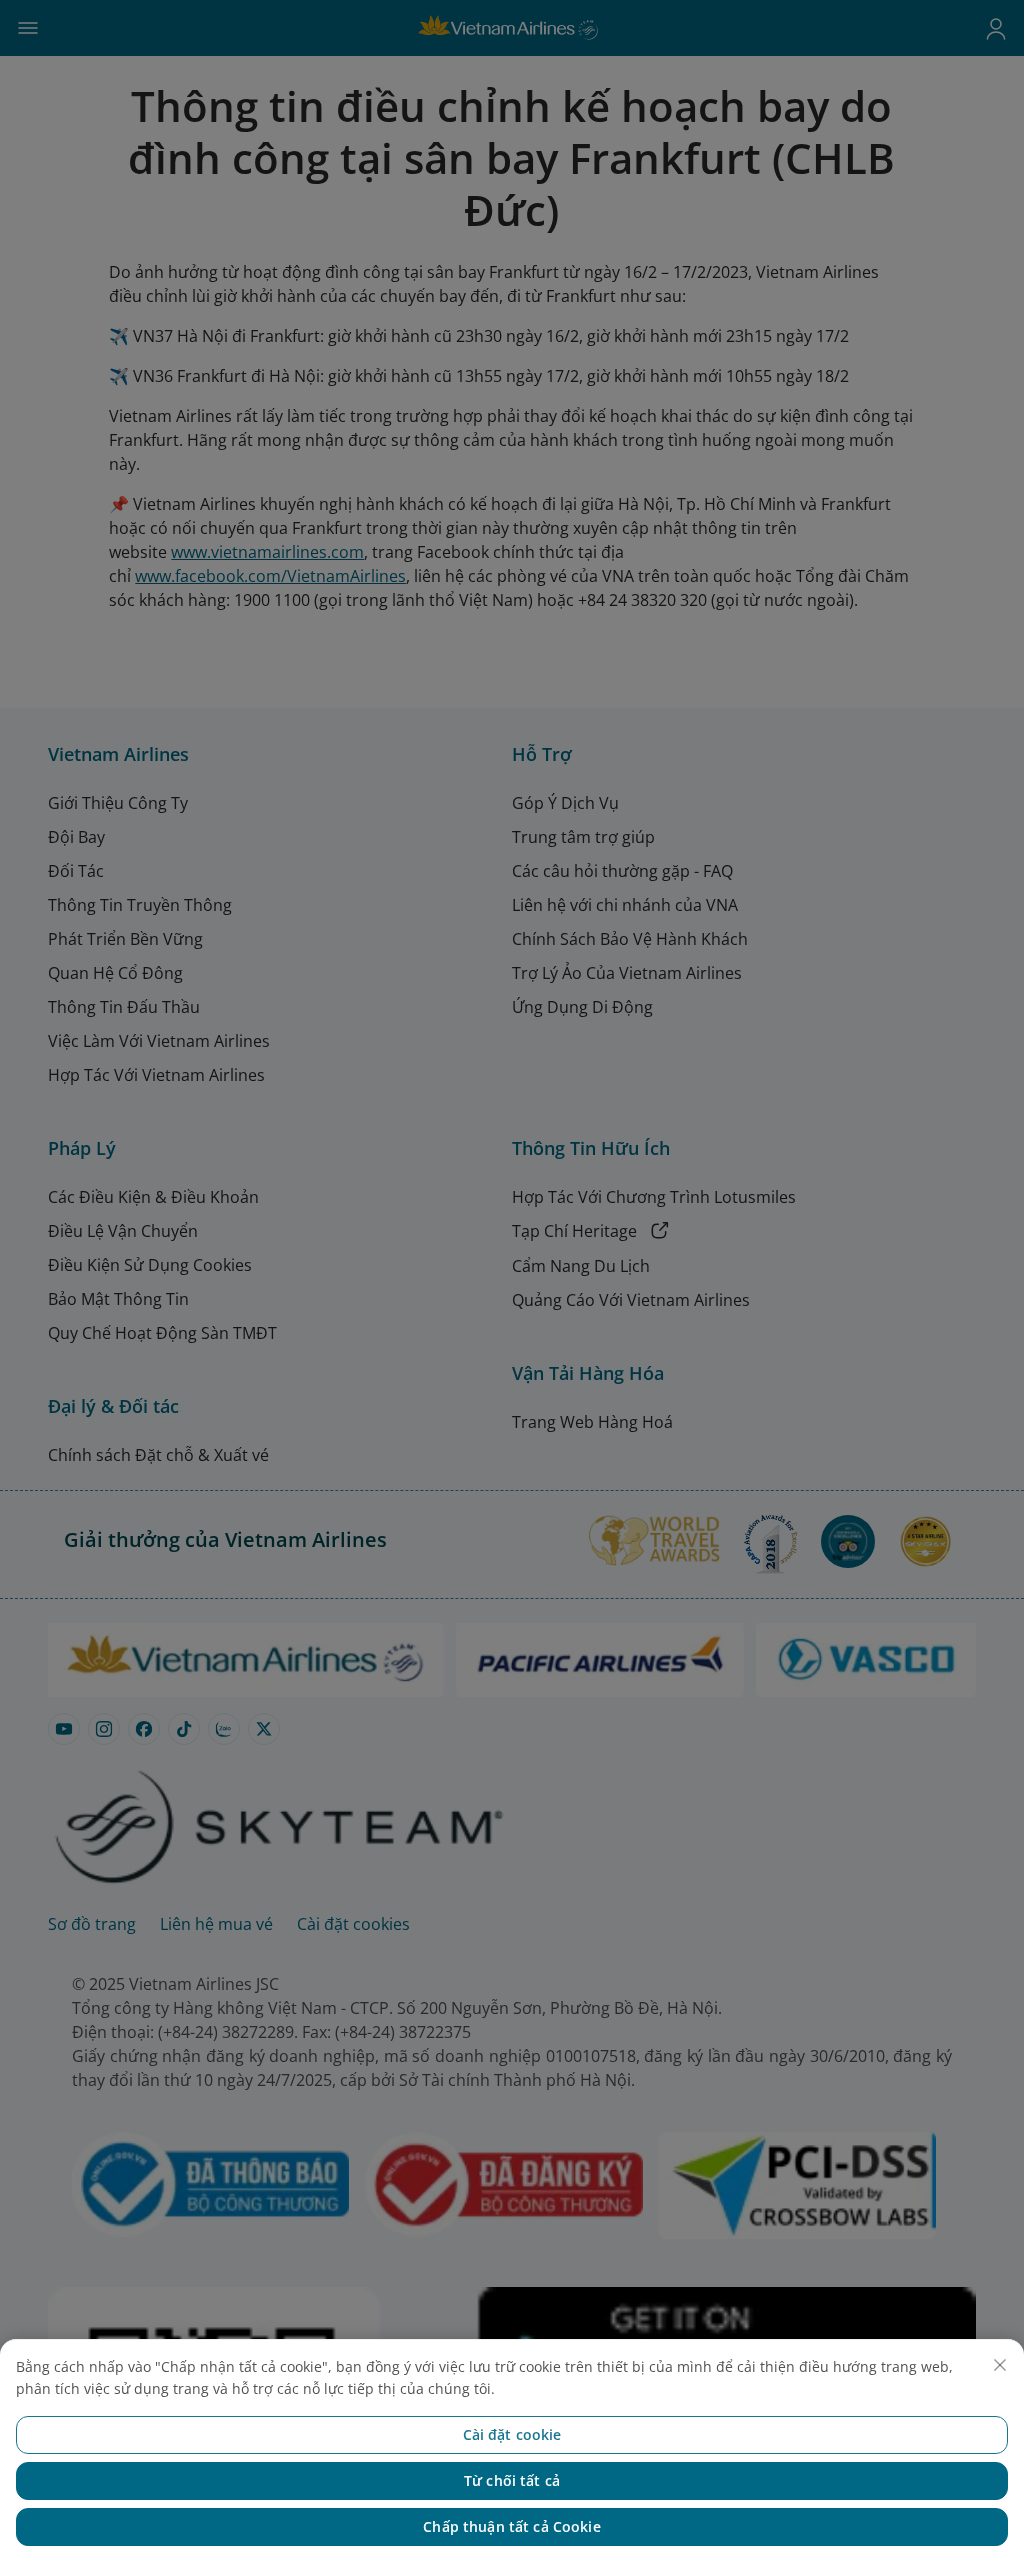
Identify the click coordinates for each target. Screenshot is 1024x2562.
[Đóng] (1000, 2365)
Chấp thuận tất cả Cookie (511, 2526)
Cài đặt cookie (512, 2434)
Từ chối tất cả (512, 2480)
